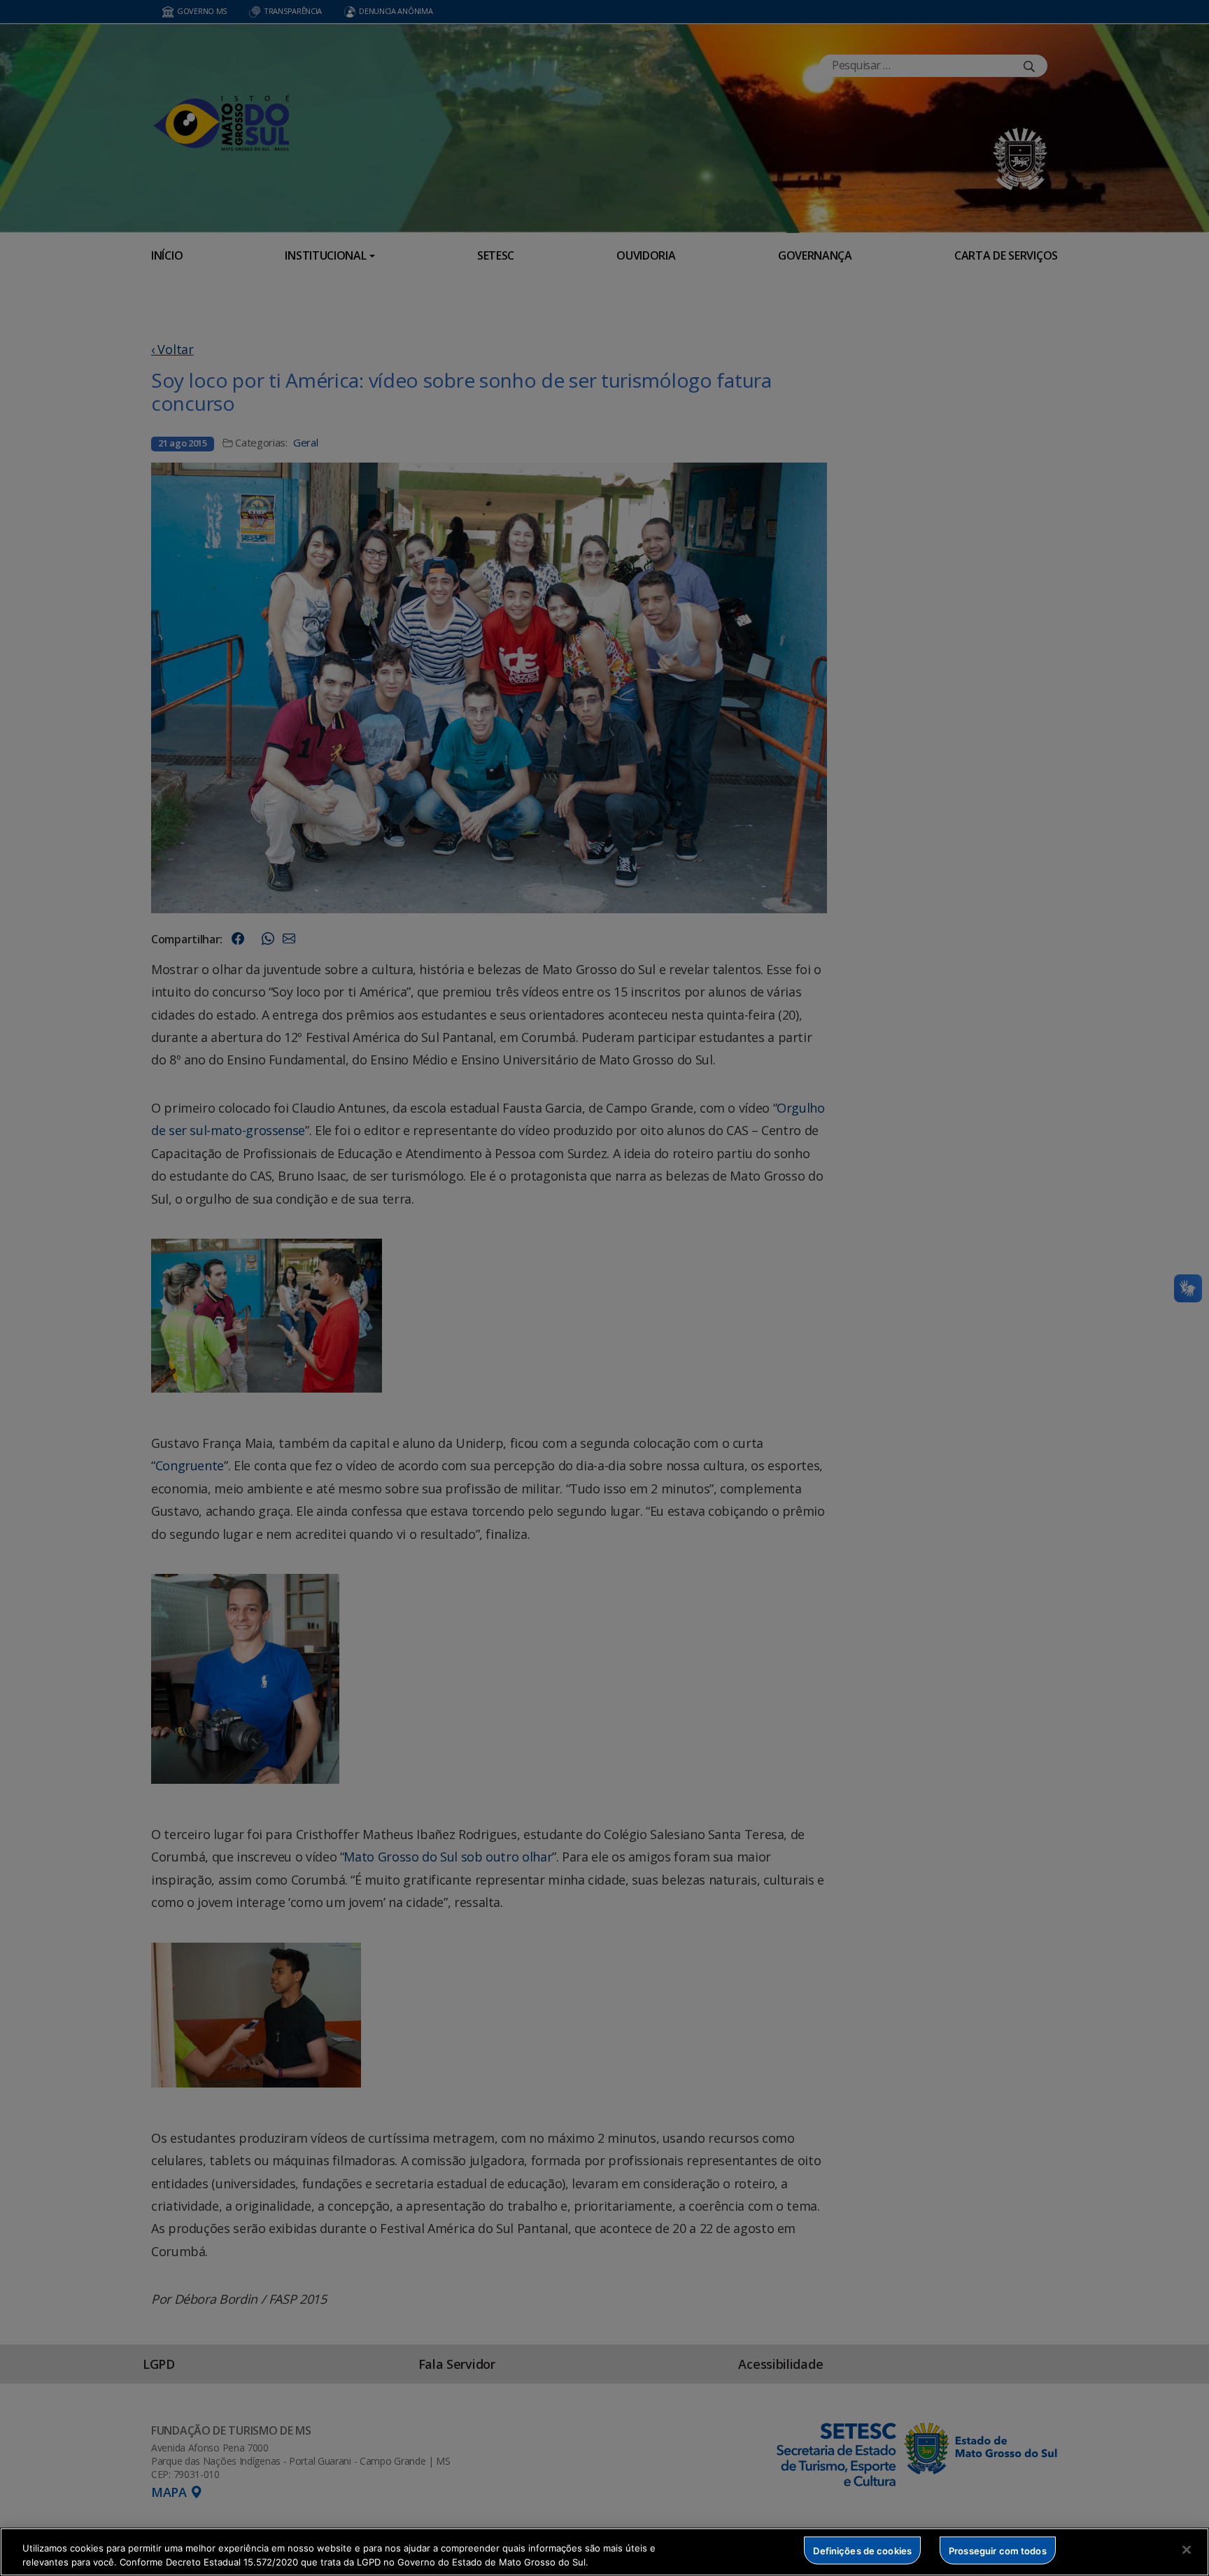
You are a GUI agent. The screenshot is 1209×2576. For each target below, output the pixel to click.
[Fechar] (1187, 2550)
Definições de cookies (862, 2550)
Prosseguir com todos (998, 2550)
